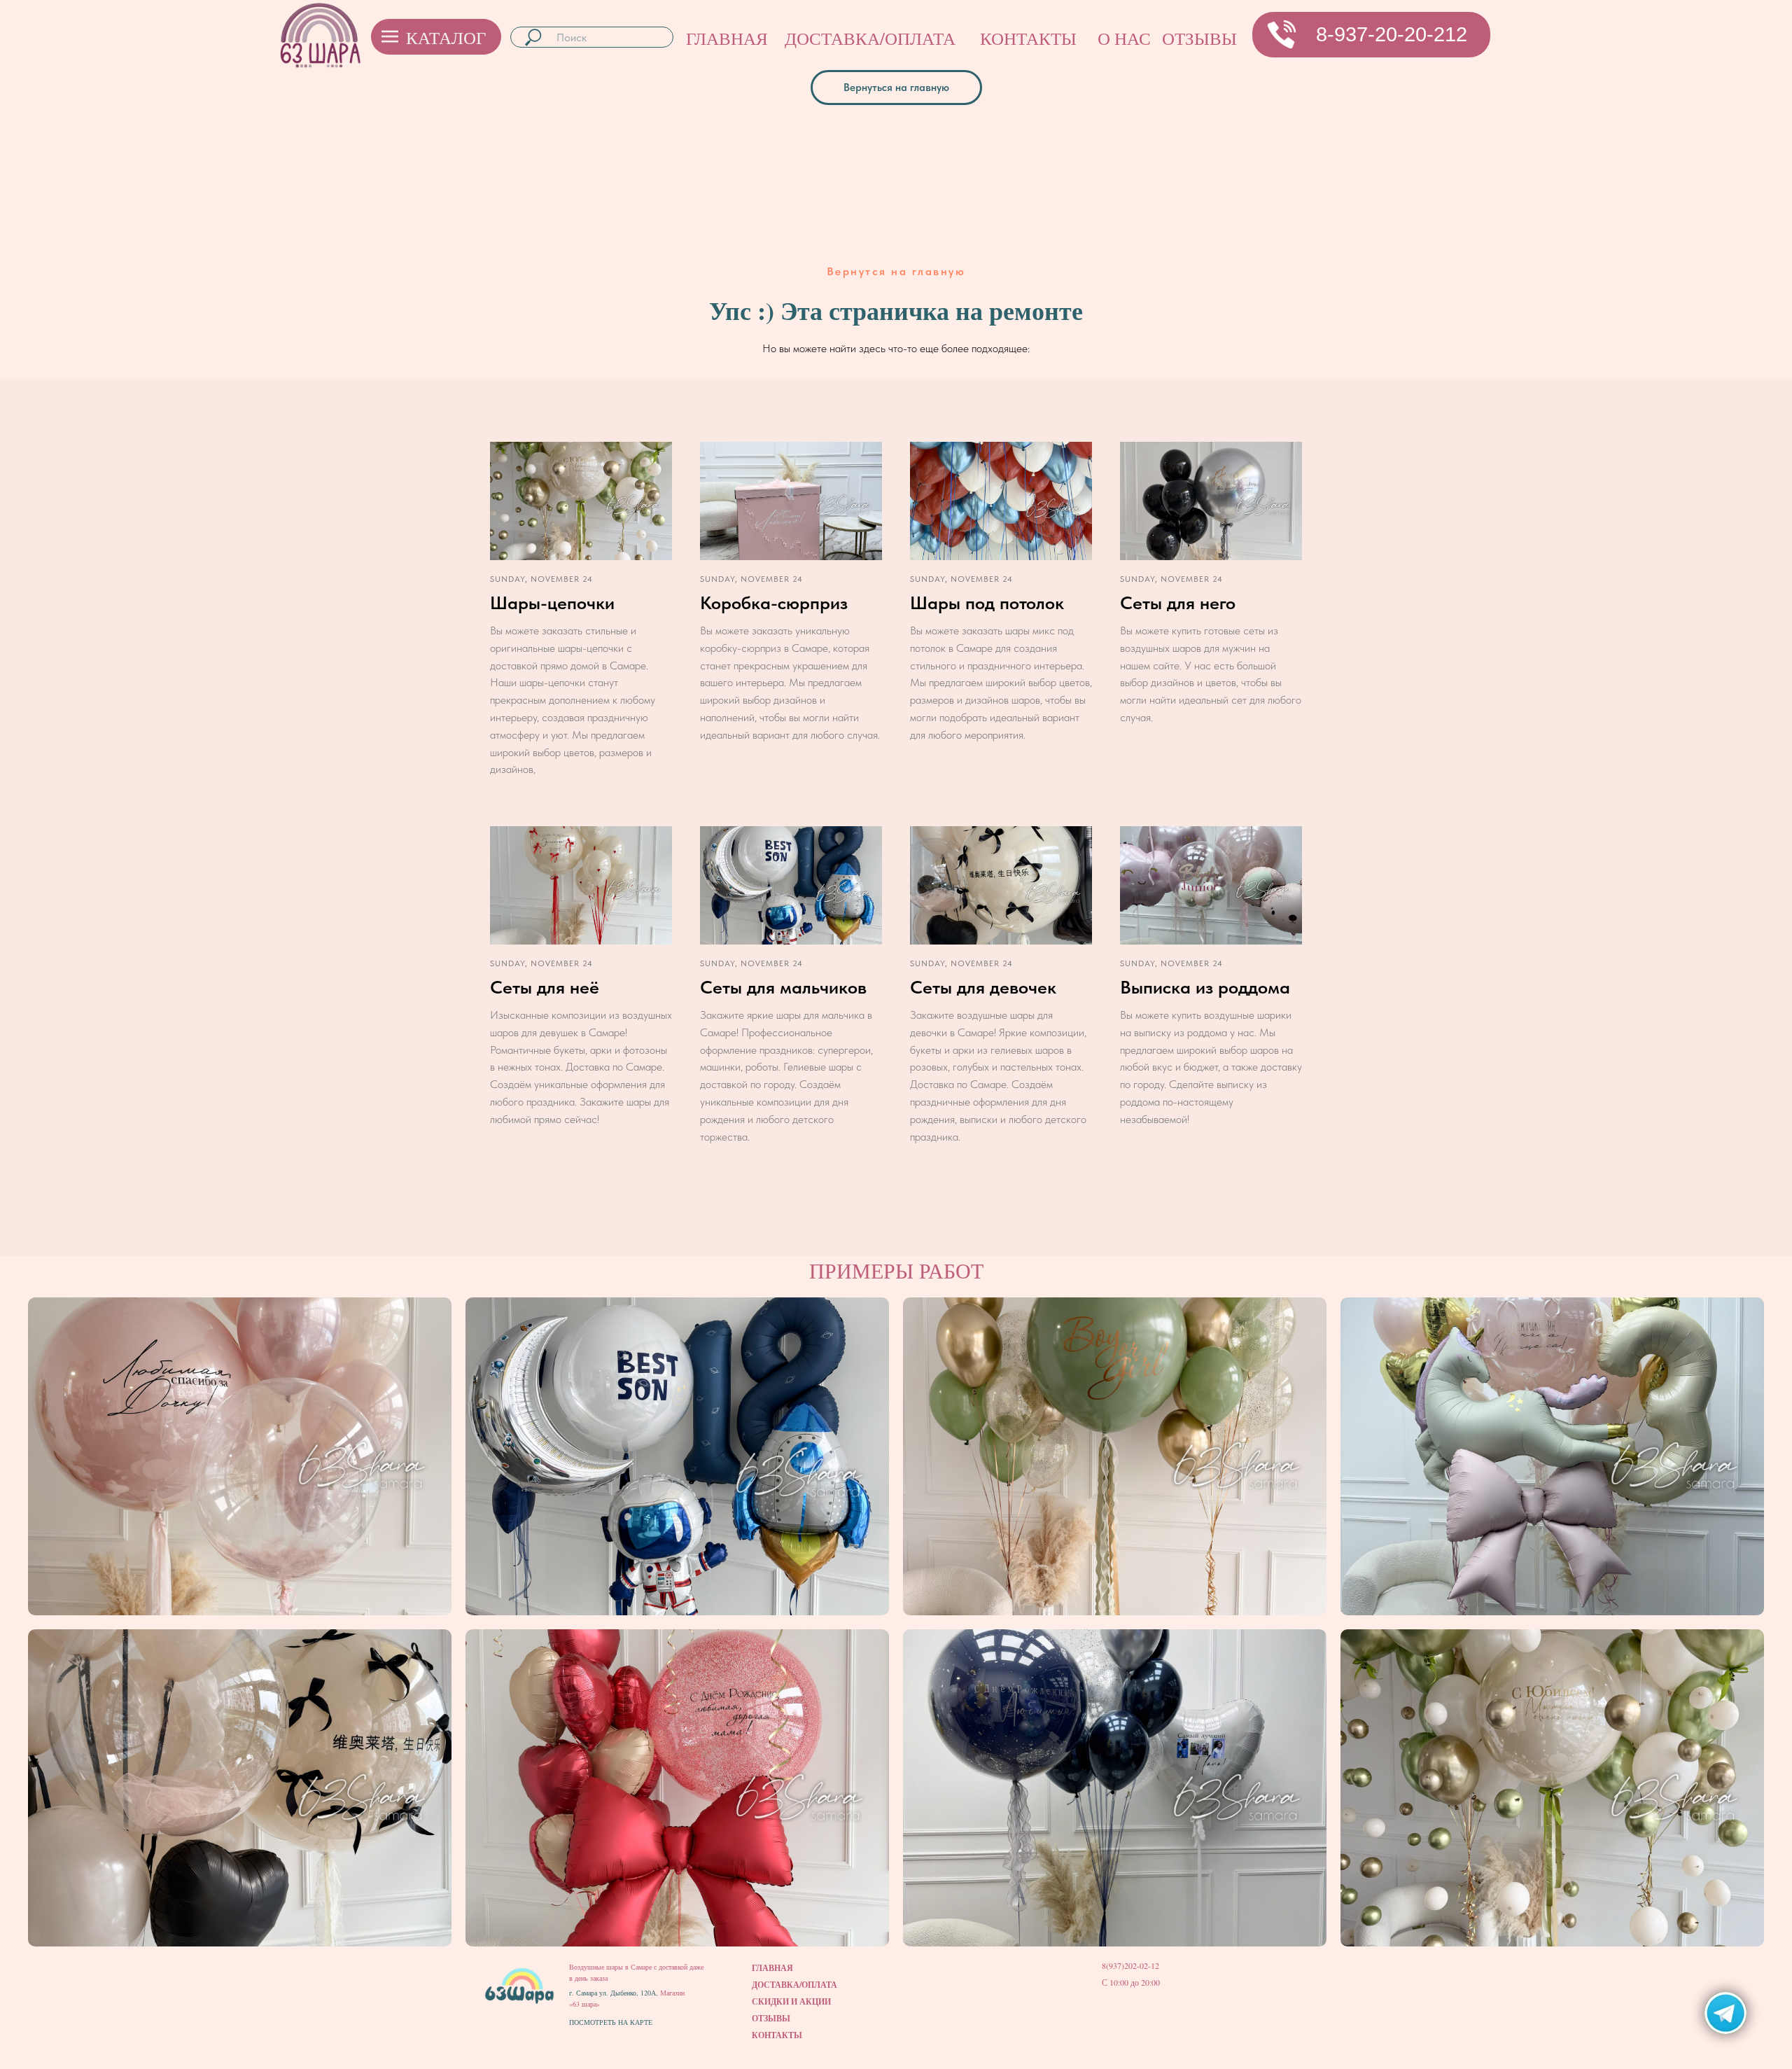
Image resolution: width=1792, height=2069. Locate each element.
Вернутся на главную (896, 271)
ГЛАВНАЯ (727, 38)
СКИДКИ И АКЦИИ (791, 2001)
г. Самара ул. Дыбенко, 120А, (615, 1993)
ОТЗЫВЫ (1199, 38)
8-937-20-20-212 (1392, 34)
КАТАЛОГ (446, 37)
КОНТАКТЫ (1028, 38)
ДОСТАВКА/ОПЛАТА (870, 38)
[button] (1282, 34)
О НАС (1124, 38)
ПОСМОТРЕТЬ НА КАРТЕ (611, 2022)
